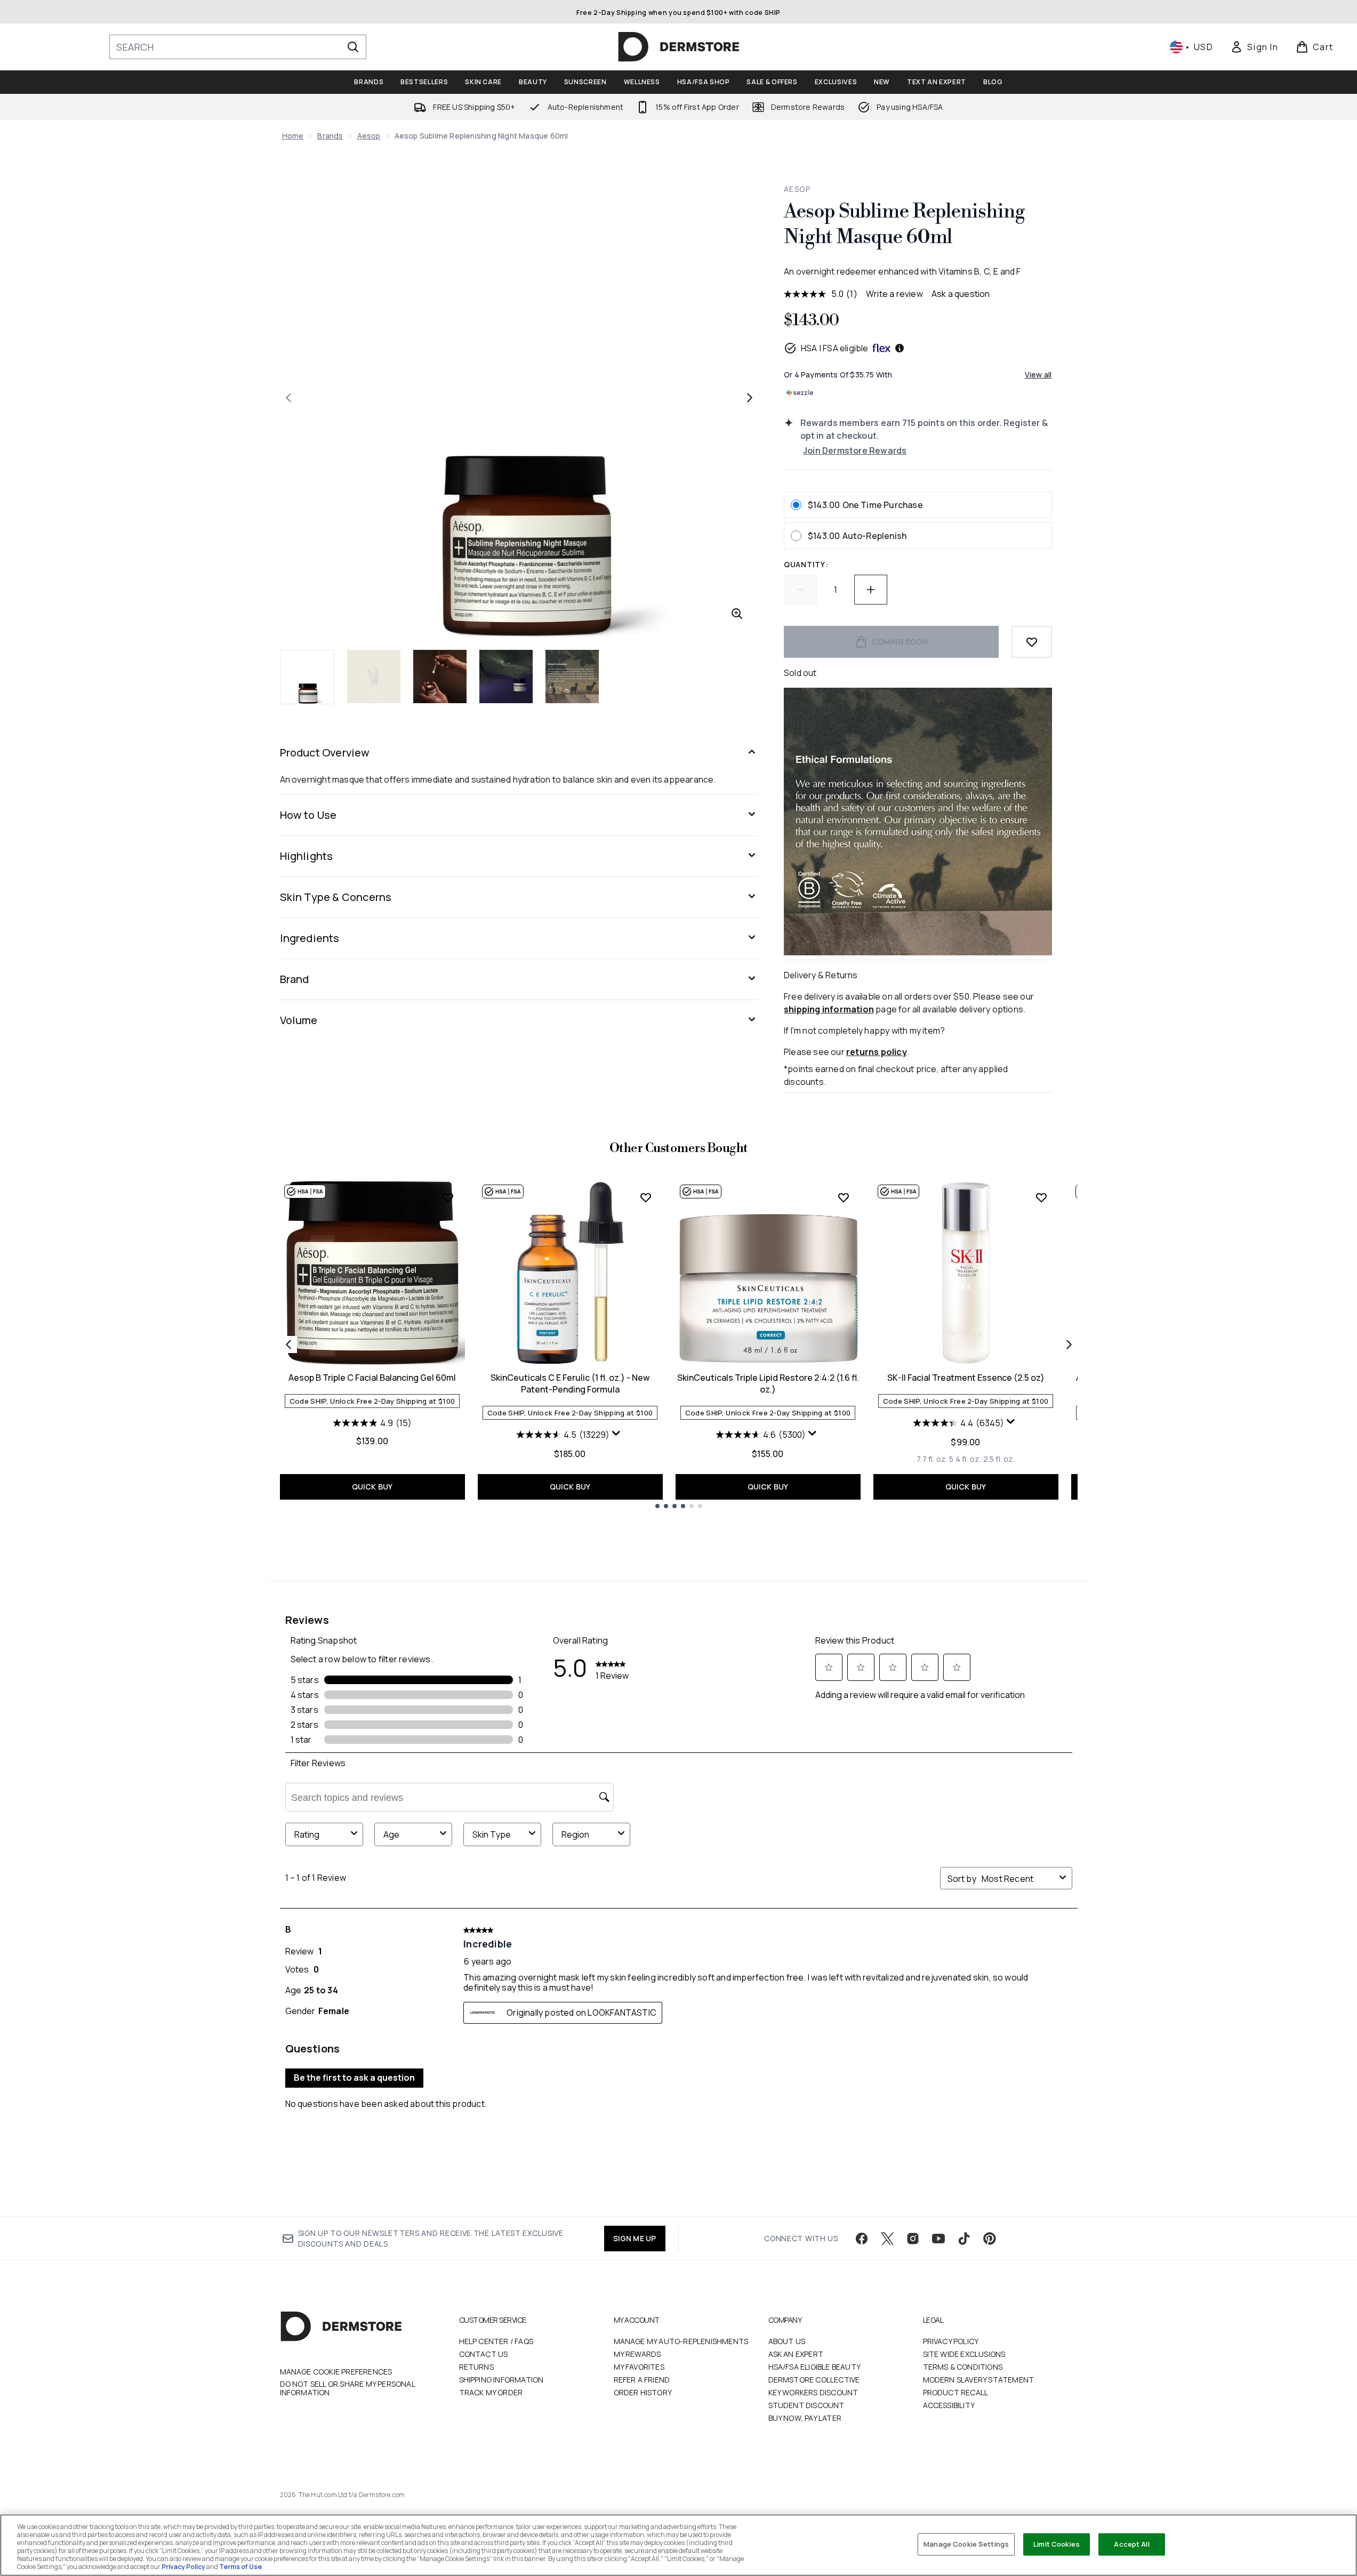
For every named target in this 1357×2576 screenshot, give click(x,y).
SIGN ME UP (635, 2238)
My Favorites (639, 2367)
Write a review (894, 294)
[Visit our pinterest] (990, 2239)
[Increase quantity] (871, 590)
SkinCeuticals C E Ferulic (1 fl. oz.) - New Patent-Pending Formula (570, 1383)
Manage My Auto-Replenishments (681, 2341)
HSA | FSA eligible (835, 348)
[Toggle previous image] (288, 398)
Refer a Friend (642, 2380)
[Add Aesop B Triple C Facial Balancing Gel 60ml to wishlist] (448, 1197)
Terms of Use (240, 2567)
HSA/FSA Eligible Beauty (815, 2367)
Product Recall (956, 2392)
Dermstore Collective (814, 2380)
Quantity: (806, 564)
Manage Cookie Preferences (336, 2372)
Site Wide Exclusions (964, 2354)
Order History (643, 2392)
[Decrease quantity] (800, 590)
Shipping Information (501, 2380)
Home (293, 136)
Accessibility (949, 2405)
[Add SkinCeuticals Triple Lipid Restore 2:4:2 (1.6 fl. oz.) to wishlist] (844, 1197)
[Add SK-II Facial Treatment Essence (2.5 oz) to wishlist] (1041, 1197)
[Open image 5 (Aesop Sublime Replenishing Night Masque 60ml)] (572, 677)
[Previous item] (288, 1345)
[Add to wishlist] (1032, 642)
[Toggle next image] (750, 398)
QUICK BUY (372, 1487)
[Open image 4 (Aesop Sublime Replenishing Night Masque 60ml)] (506, 677)
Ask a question (961, 294)
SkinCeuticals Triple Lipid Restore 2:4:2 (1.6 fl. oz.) (768, 1383)
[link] (1254, 47)
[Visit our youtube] (938, 2239)
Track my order (491, 2392)
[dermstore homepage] (679, 47)
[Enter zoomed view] (737, 614)
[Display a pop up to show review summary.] (617, 1436)
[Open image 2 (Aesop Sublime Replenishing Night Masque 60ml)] (374, 677)
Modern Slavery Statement (979, 2380)
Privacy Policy (951, 2341)
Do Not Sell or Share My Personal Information (347, 2388)
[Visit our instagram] (913, 2239)
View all (1038, 375)
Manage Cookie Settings (966, 2544)
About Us (787, 2341)
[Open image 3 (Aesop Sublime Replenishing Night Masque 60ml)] (440, 677)
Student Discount (806, 2405)
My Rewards (637, 2354)
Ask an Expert (796, 2354)
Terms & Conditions (963, 2367)
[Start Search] (353, 47)
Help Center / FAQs (496, 2341)
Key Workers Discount (813, 2392)
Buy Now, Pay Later (805, 2418)
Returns (476, 2367)
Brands (330, 136)
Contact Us (484, 2354)
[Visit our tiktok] (964, 2239)
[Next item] (1069, 1345)
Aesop (369, 136)
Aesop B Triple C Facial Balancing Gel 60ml (372, 1378)
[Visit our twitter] (887, 2239)
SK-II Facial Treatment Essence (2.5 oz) (966, 1378)
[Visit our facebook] (862, 2239)
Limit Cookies (1057, 2544)
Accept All (1131, 2544)
